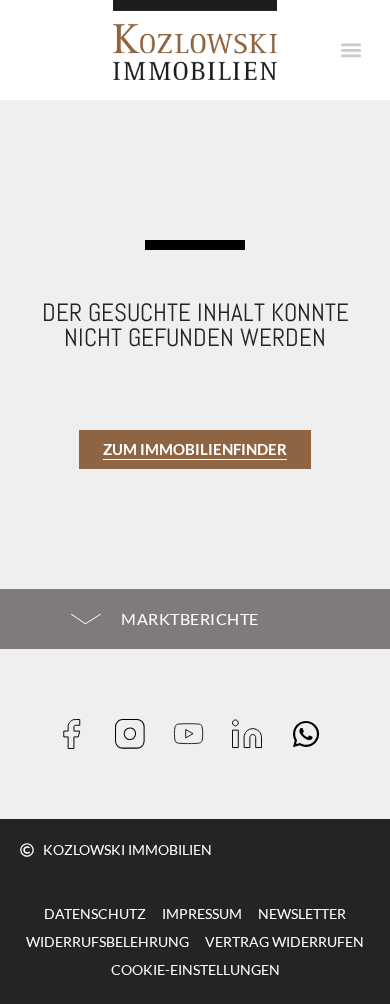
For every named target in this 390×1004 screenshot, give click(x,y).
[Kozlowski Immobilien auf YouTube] (195, 734)
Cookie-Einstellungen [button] (195, 969)
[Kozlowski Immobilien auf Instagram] (136, 734)
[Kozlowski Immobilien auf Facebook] (78, 734)
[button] (351, 50)
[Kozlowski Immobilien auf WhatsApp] (312, 734)
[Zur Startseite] (195, 40)
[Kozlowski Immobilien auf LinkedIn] (253, 734)
